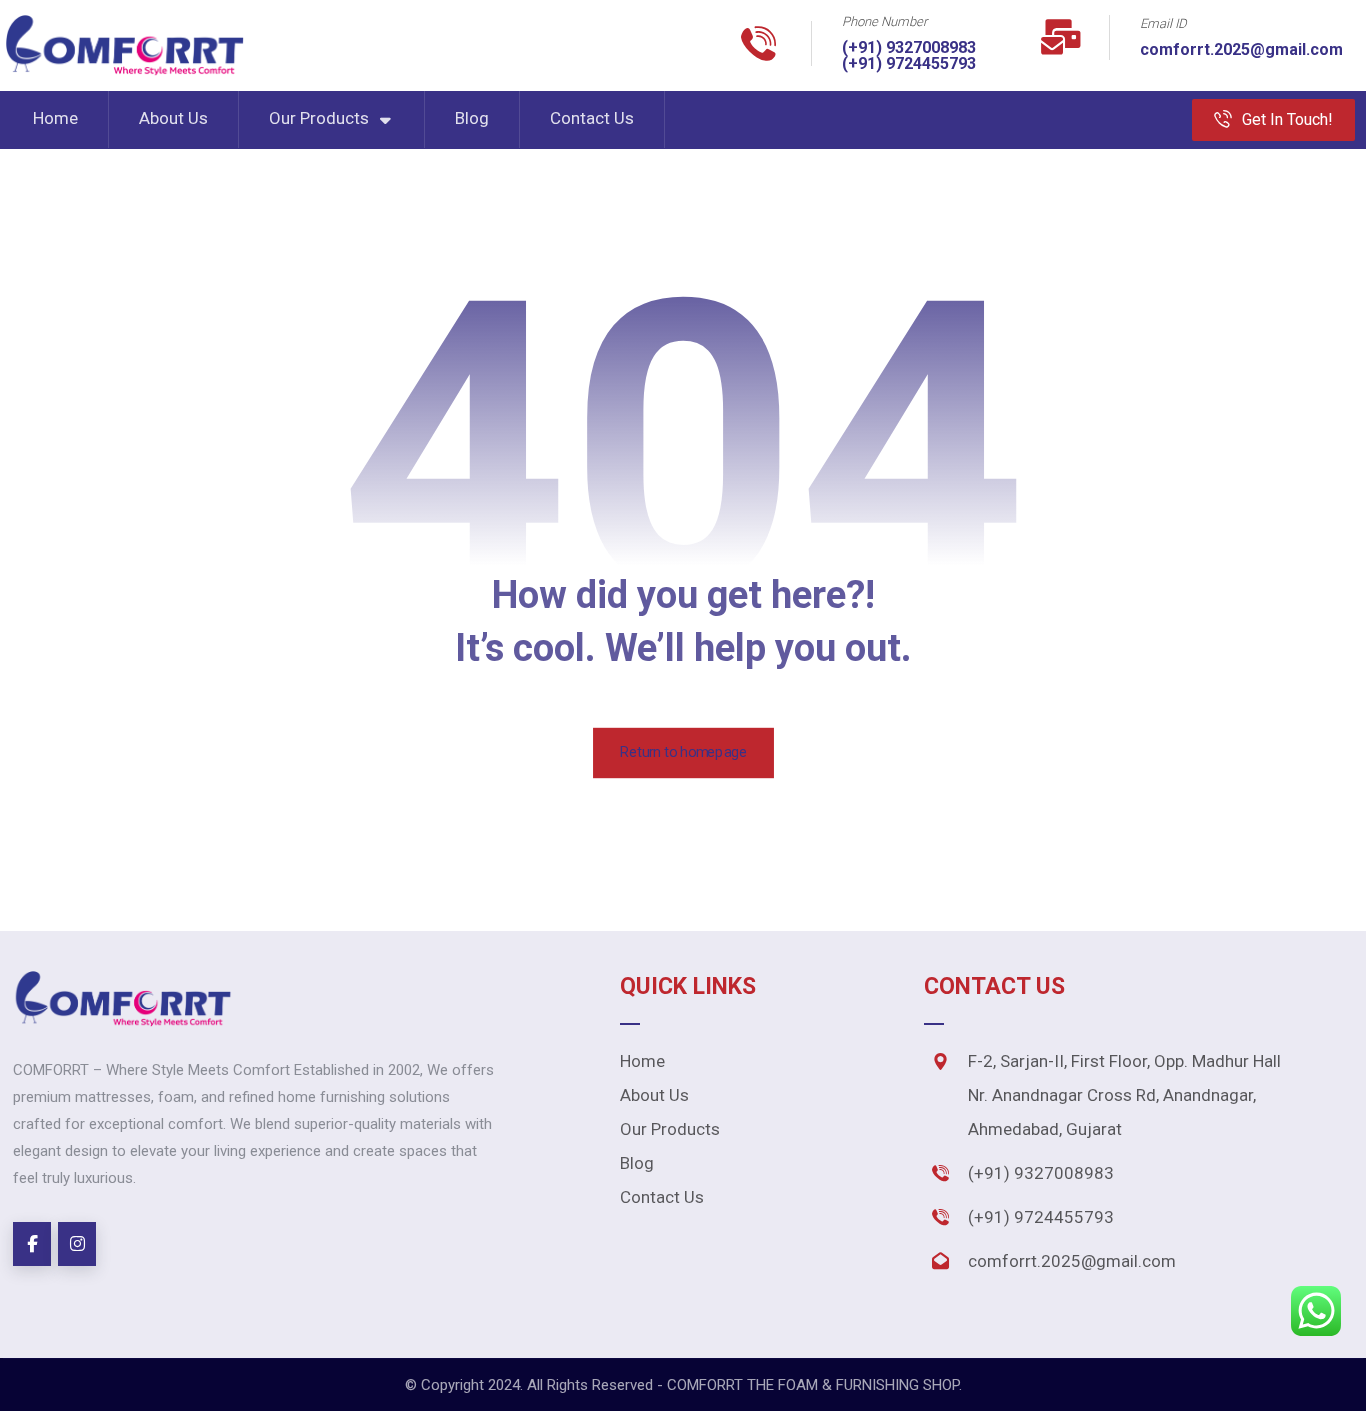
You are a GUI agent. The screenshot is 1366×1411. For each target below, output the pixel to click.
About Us (654, 1095)
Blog (637, 1163)
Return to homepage (683, 752)
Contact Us (662, 1197)
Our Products (670, 1129)
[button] (32, 1244)
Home (642, 1061)
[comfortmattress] (124, 45)
